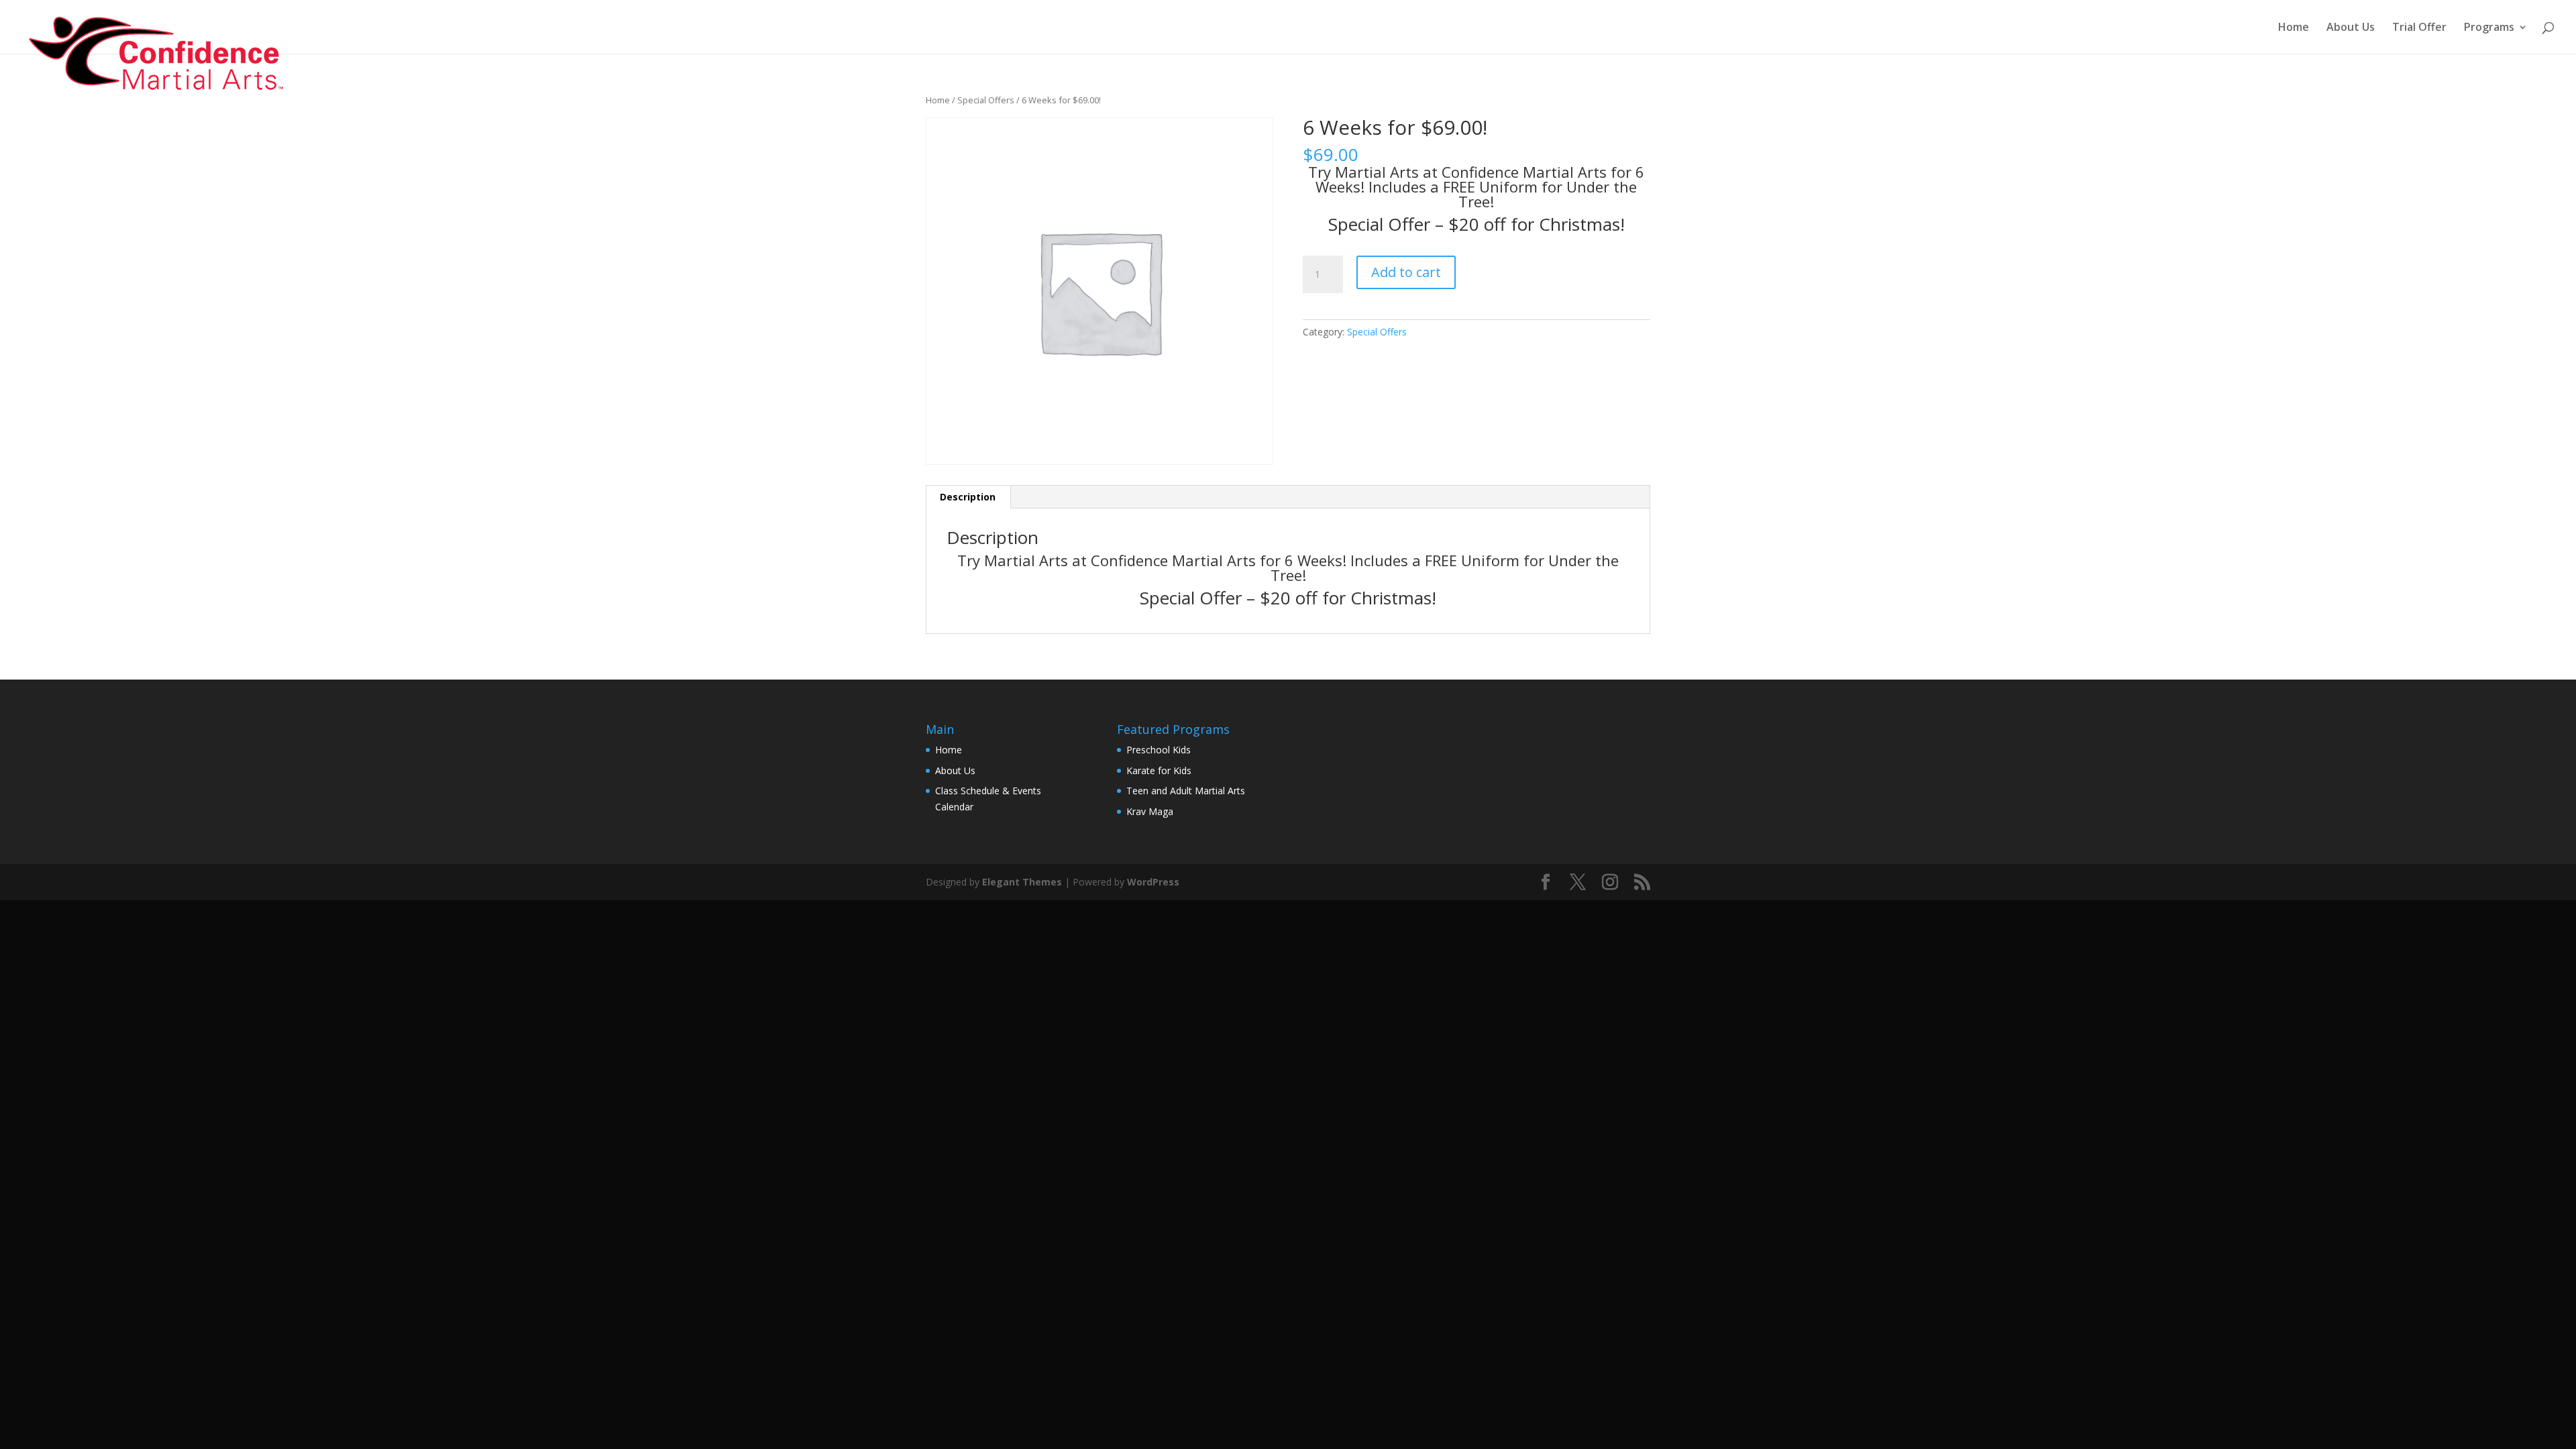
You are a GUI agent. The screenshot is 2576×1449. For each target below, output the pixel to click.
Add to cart (1406, 272)
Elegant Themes (1022, 882)
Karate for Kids (1159, 770)
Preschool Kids (1159, 750)
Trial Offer (2419, 28)
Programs (2489, 28)
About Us (2351, 28)
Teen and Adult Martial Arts (1186, 791)
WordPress (1153, 882)
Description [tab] (968, 497)
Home (2294, 28)
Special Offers (986, 100)
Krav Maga (1150, 811)
